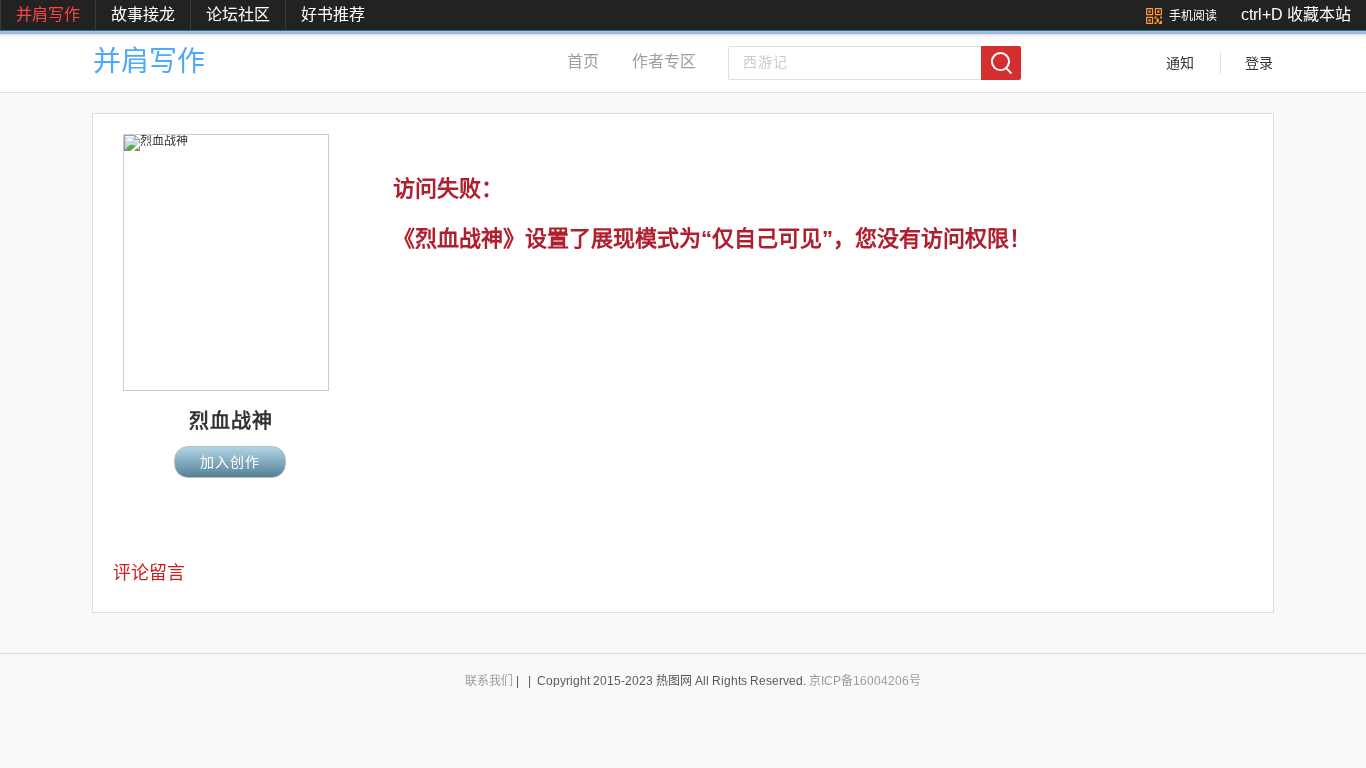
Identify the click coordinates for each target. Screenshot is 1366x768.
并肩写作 (48, 14)
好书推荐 (333, 14)
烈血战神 (231, 421)
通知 (1180, 63)
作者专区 (664, 61)
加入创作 (230, 462)
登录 (1259, 63)
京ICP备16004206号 (865, 681)
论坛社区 (238, 14)
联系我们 (489, 681)
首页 (583, 61)
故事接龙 (143, 14)
